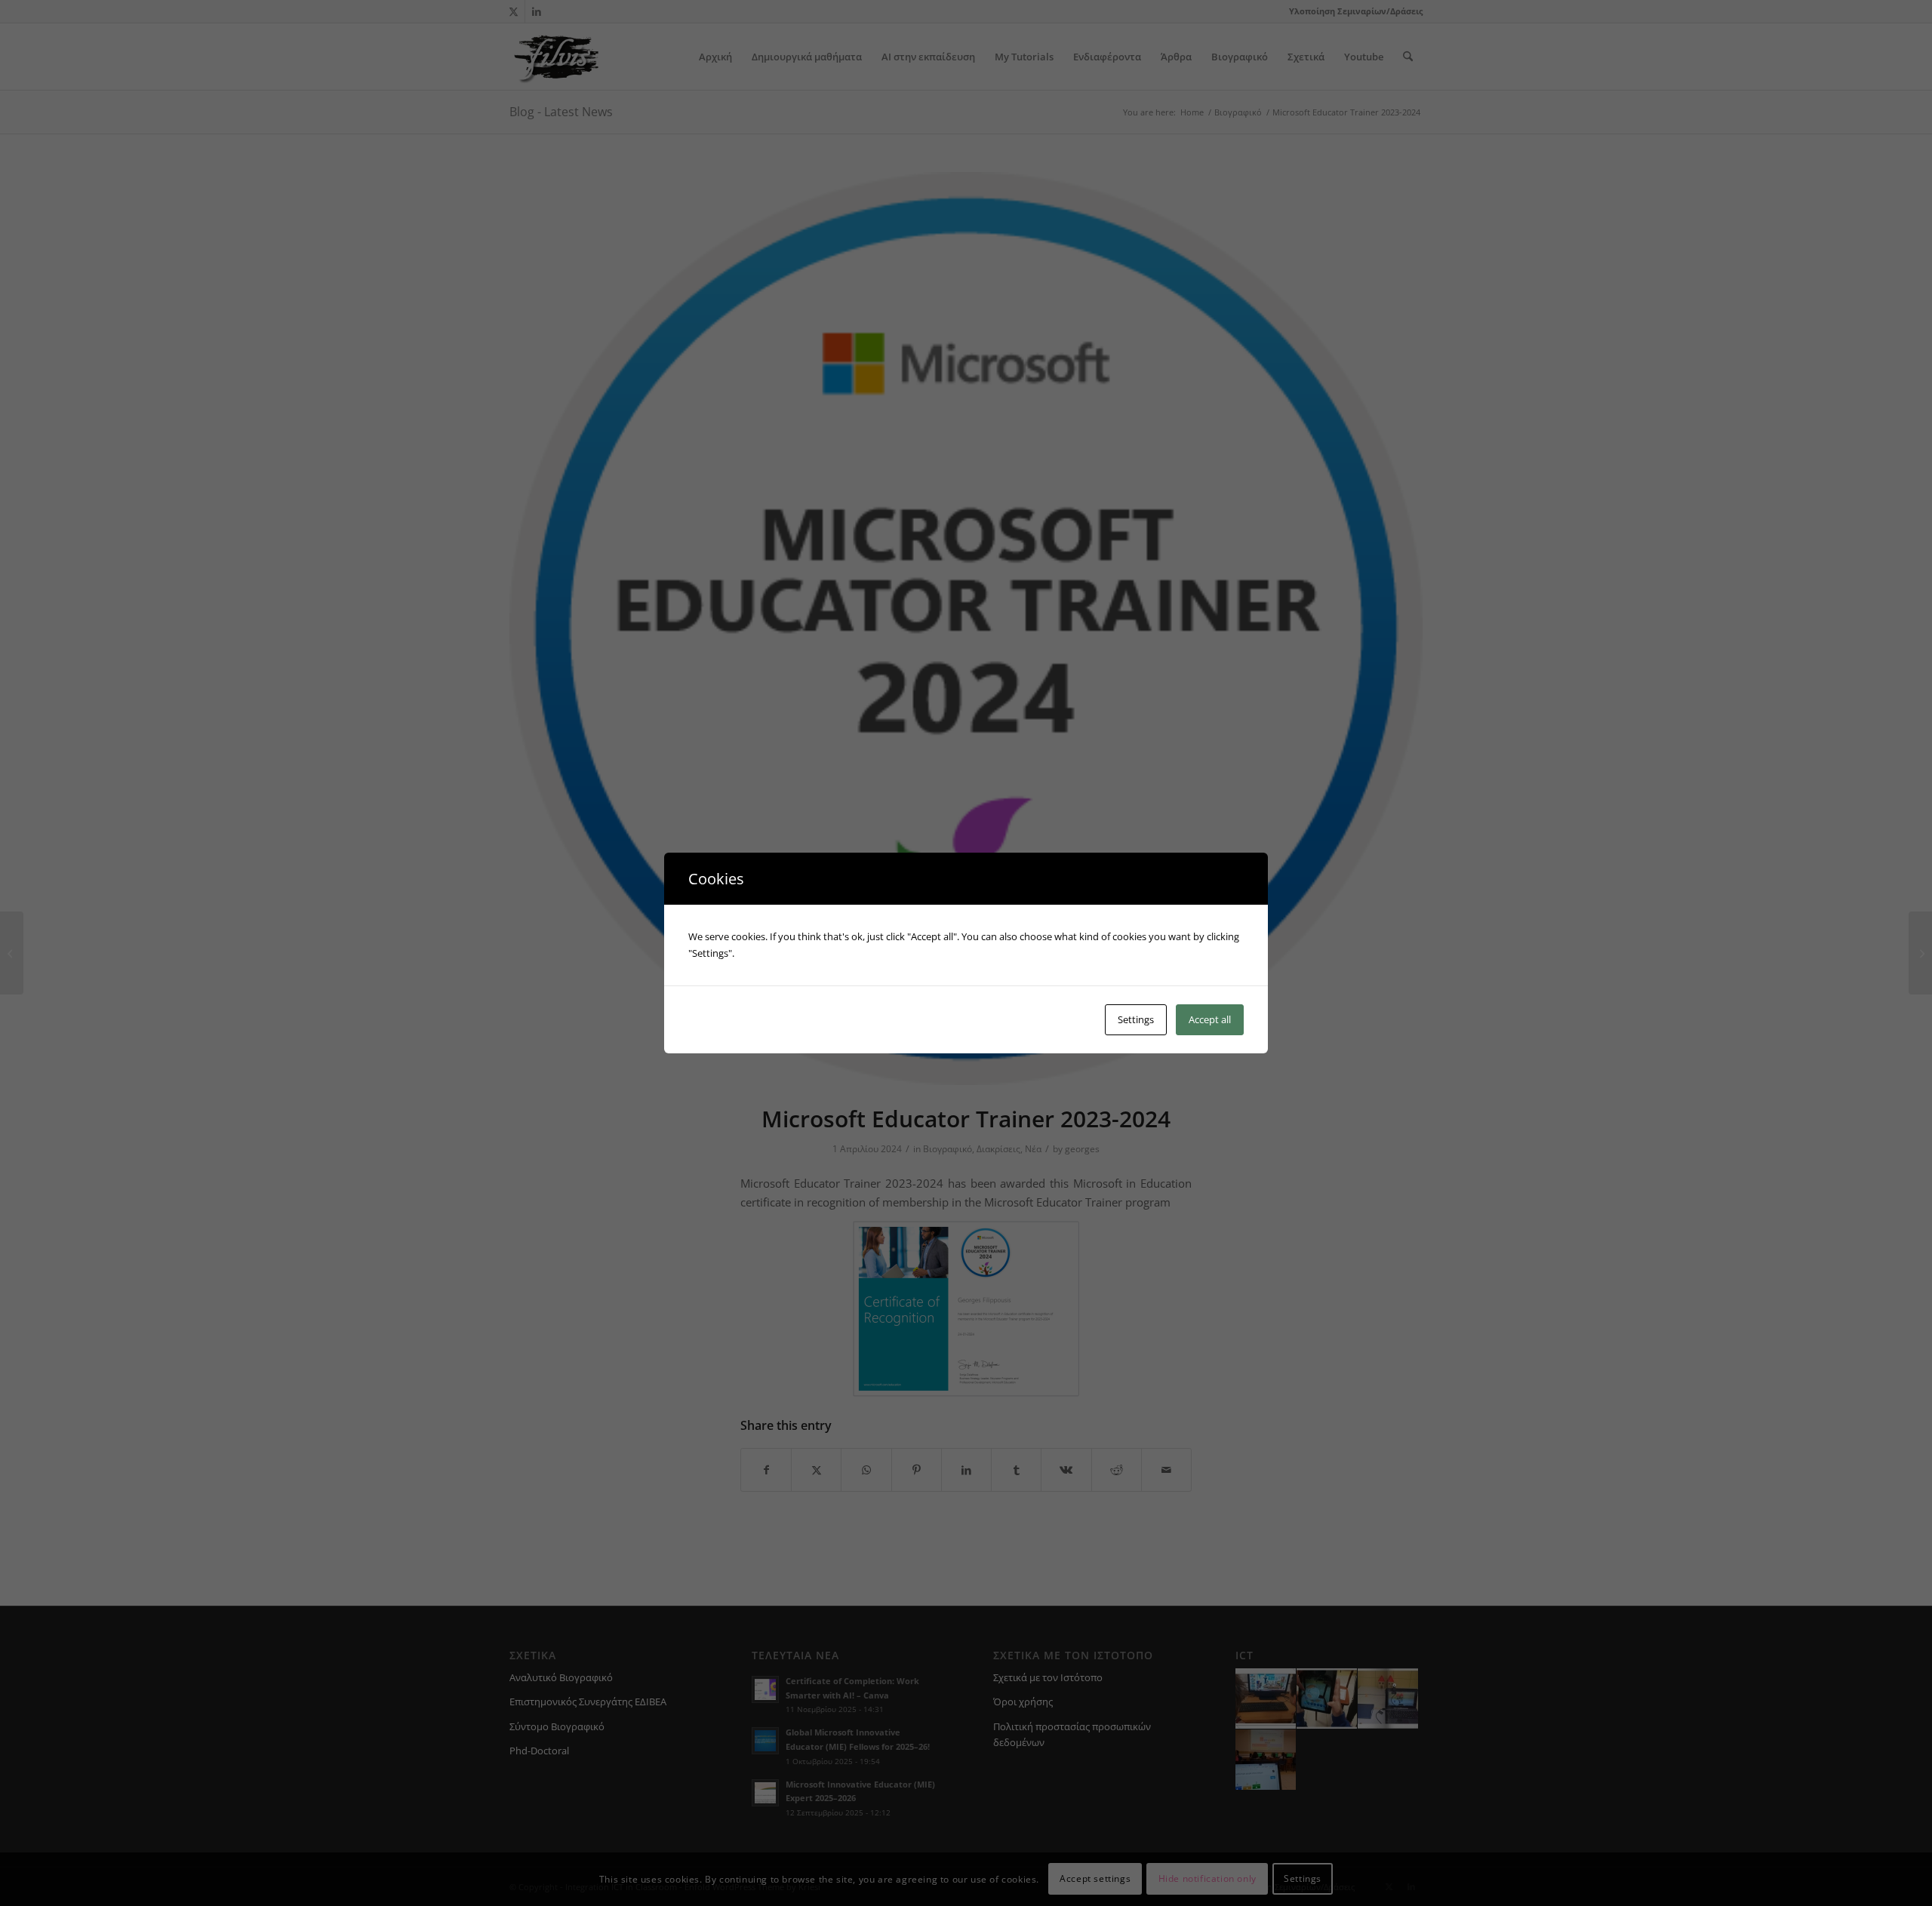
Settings (1136, 1019)
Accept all (1210, 1019)
